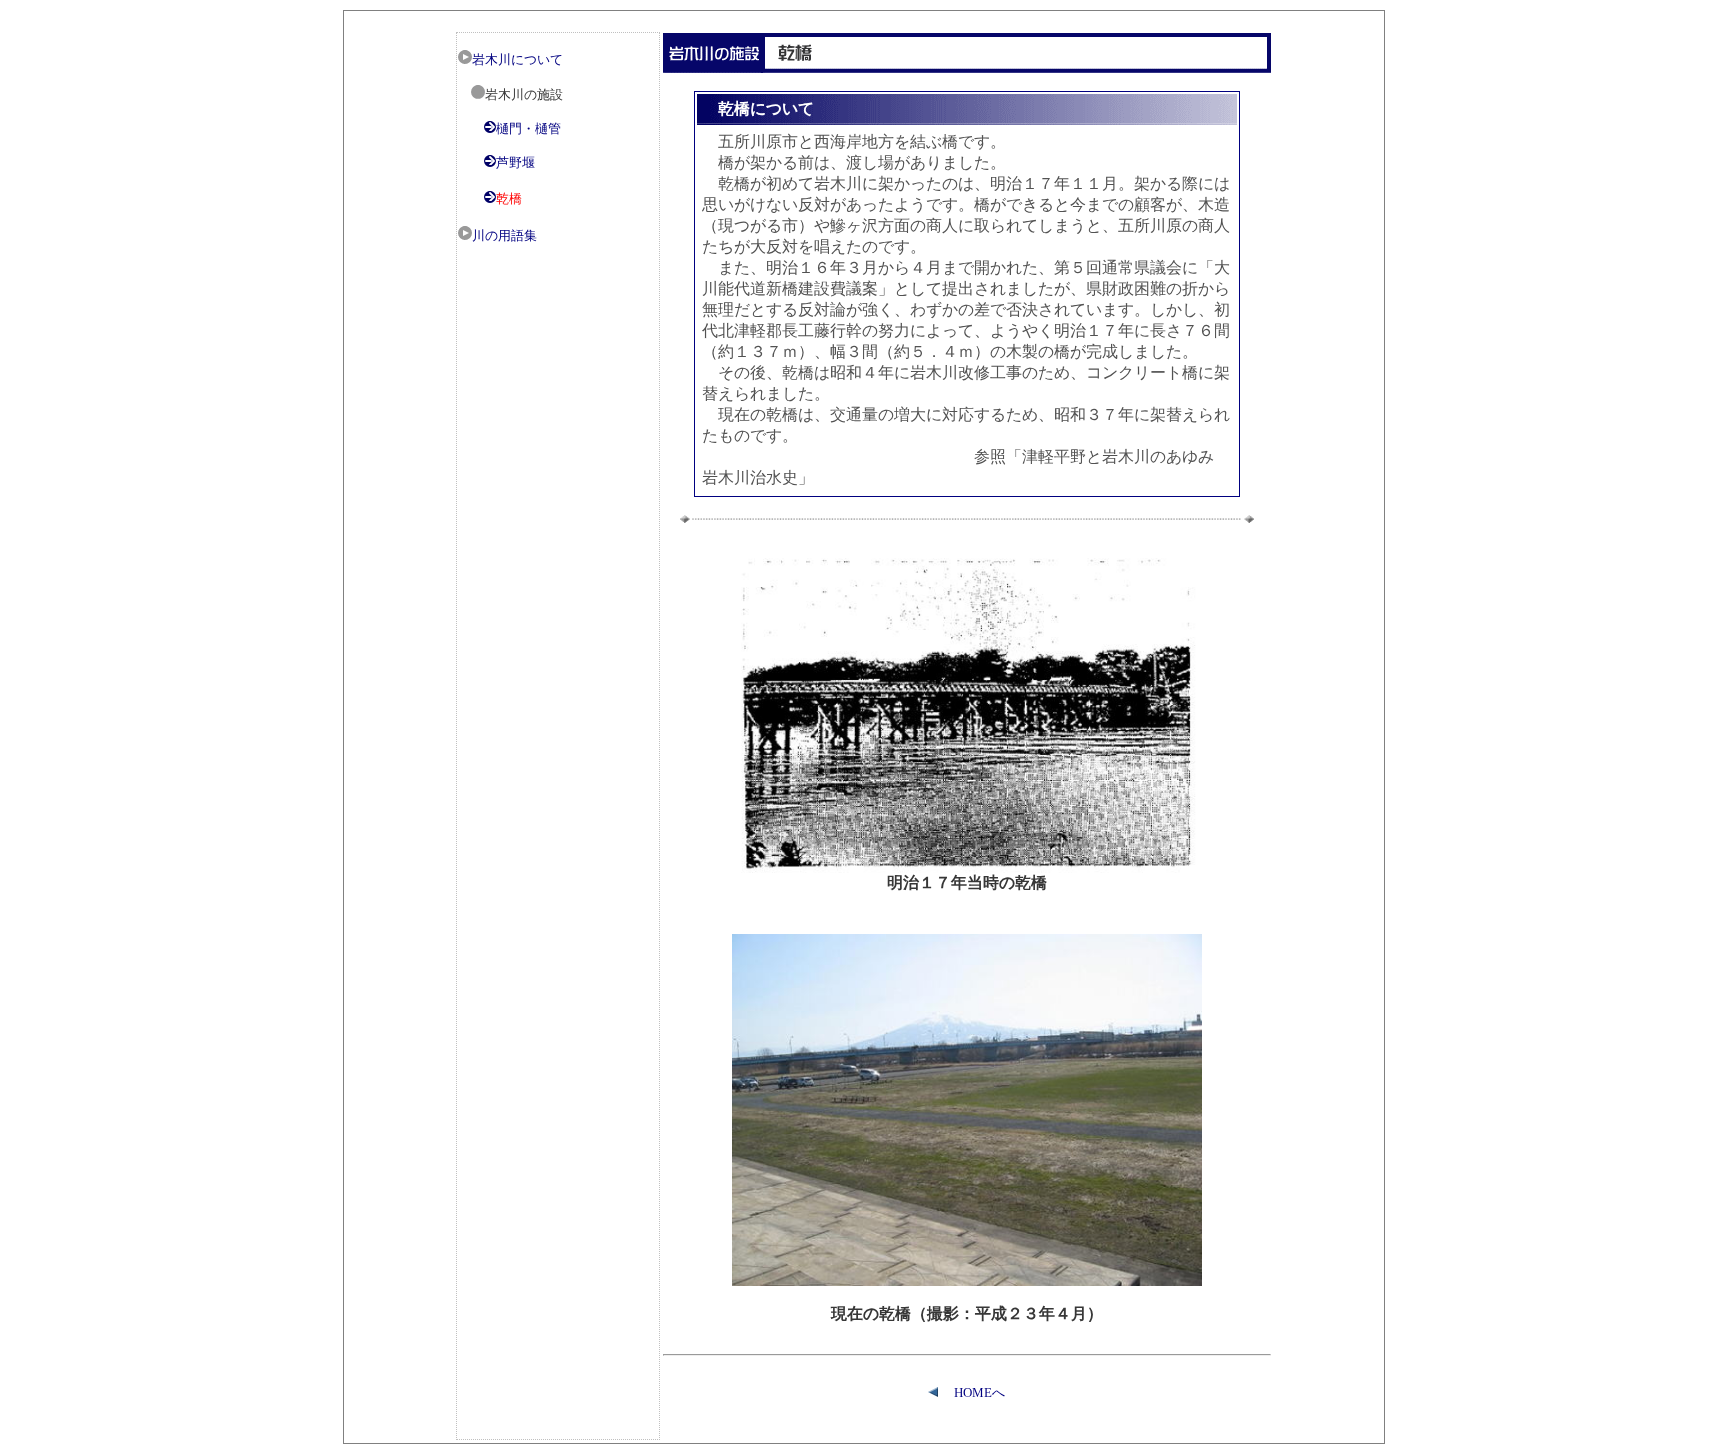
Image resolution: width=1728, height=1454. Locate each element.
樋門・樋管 (528, 128)
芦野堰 (515, 162)
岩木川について (517, 59)
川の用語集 (504, 235)
